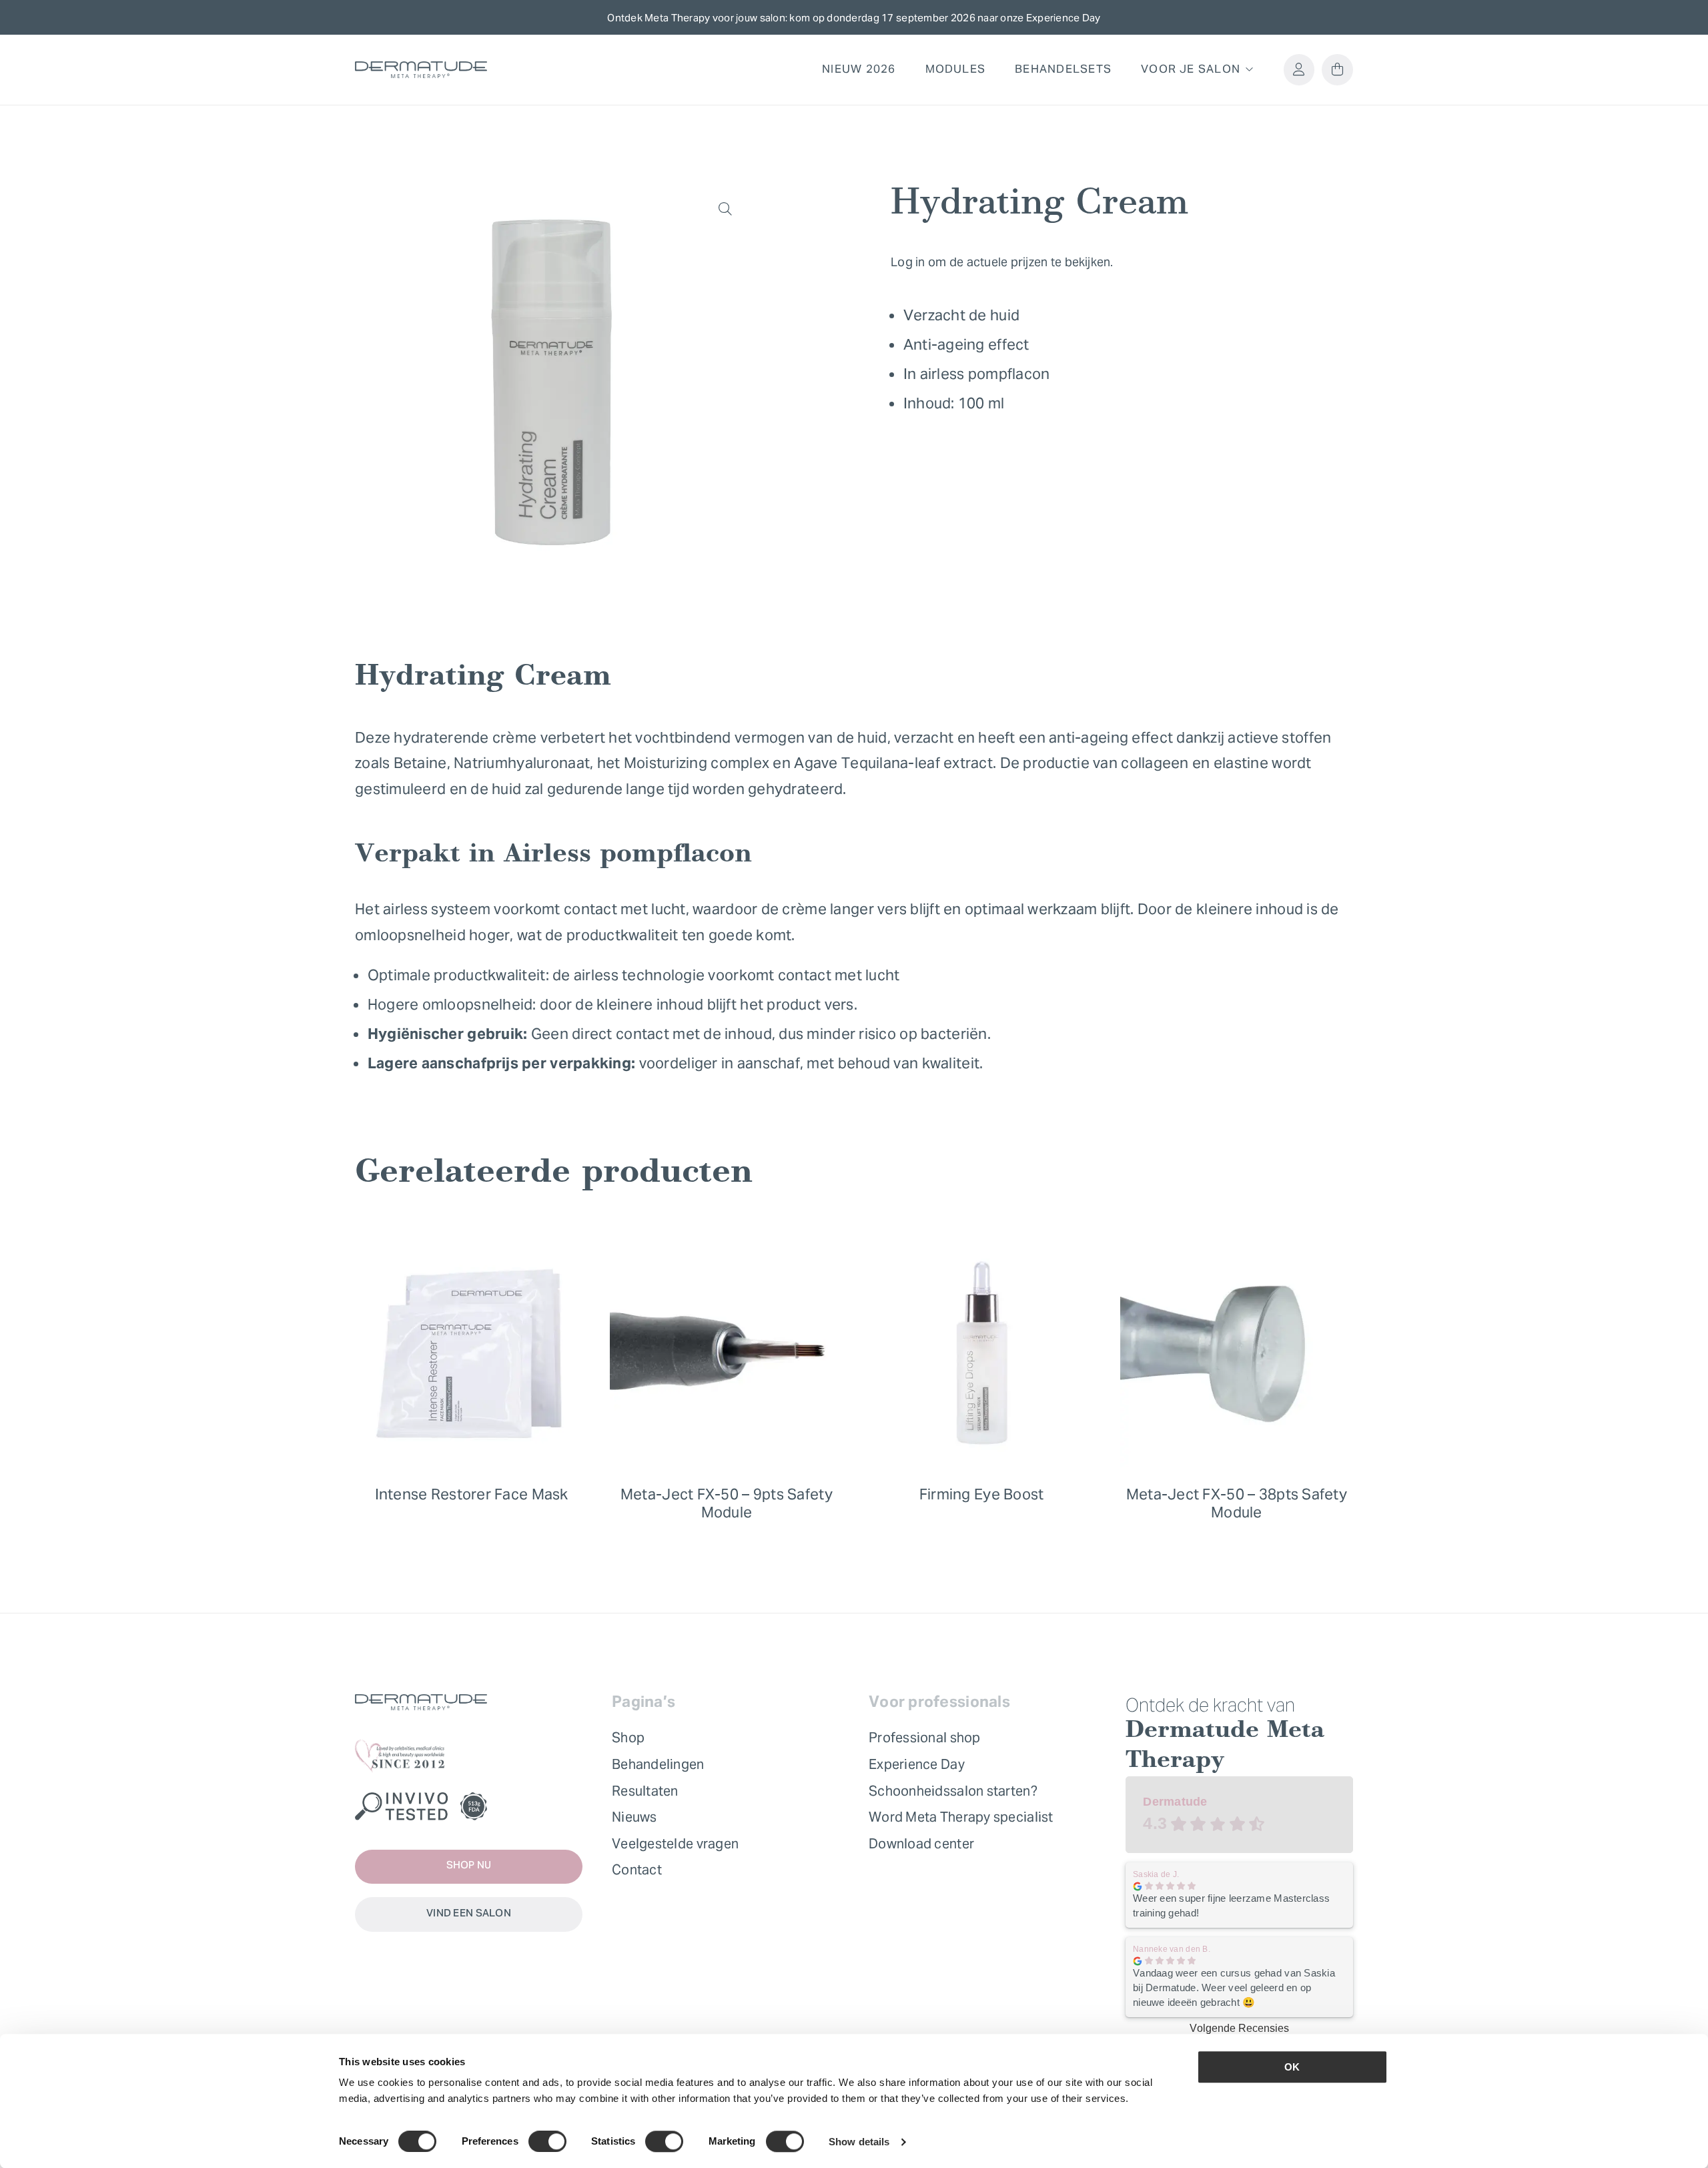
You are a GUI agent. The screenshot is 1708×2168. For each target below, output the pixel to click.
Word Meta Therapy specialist (961, 1817)
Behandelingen (658, 1764)
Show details (859, 2142)
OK (1292, 2067)
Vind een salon (469, 1914)
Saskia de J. (1156, 1874)
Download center (921, 1844)
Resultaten (645, 1791)
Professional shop (925, 1738)
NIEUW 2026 (859, 69)
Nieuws (634, 1817)
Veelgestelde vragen (675, 1844)
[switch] (547, 2141)
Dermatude (1175, 1801)
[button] (725, 209)
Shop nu (469, 1866)
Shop (628, 1738)
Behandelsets (1063, 69)
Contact (637, 1870)
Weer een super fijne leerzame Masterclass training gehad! (1231, 1905)
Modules (956, 69)
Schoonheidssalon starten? (953, 1791)
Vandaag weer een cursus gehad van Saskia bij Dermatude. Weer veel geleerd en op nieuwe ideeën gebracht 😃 (1234, 1988)
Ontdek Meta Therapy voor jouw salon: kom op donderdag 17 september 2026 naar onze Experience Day (854, 18)
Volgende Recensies (1239, 2028)
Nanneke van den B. (1172, 1949)
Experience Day (917, 1764)
